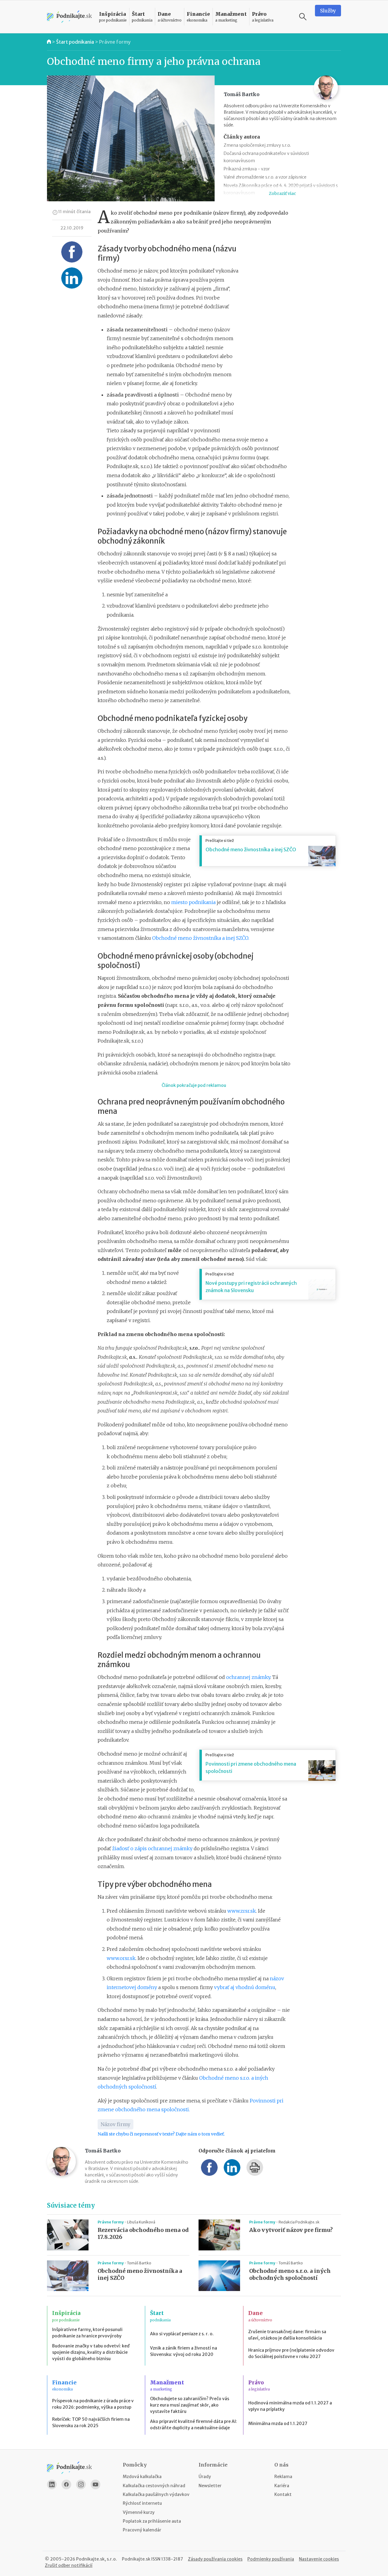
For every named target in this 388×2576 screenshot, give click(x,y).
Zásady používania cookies (215, 2559)
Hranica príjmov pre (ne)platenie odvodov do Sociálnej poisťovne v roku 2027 (291, 2353)
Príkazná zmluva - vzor (247, 169)
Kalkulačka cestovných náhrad (154, 2486)
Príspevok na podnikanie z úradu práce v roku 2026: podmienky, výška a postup (93, 2404)
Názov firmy (115, 2124)
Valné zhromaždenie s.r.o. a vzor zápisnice (265, 177)
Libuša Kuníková (141, 2222)
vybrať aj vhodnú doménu (245, 1987)
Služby (328, 11)
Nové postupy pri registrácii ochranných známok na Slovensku (251, 1287)
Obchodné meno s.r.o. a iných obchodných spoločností (290, 2275)
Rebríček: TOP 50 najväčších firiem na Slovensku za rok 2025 (91, 2422)
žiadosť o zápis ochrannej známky (152, 1848)
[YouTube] (95, 2484)
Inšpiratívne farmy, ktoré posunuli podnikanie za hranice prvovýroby (87, 2333)
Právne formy (115, 42)
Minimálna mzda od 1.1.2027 (278, 2424)
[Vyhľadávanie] (303, 17)
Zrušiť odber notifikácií (69, 2565)
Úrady (205, 2477)
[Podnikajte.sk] (69, 17)
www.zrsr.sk (242, 1911)
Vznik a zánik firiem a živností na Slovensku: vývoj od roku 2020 (184, 2351)
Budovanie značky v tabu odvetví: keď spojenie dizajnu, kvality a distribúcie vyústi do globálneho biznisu (91, 2352)
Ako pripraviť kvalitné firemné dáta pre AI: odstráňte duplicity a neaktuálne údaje (194, 2425)
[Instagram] (81, 2484)
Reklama (283, 2477)
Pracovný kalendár (142, 2530)
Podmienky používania (271, 2559)
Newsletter (210, 2486)
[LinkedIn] (52, 2484)
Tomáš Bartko (139, 2263)
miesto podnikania (193, 902)
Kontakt (283, 2494)
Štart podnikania (75, 42)
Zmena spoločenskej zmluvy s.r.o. (257, 145)
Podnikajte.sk (136, 2559)
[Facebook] (66, 2484)
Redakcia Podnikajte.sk (299, 2222)
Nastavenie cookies (319, 2559)
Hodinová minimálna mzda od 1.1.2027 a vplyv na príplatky (290, 2406)
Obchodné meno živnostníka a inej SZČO (251, 849)
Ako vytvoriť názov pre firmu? (291, 2230)
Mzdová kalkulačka (142, 2477)
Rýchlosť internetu (142, 2503)
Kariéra (282, 2486)
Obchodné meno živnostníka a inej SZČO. (201, 938)
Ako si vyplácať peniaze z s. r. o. (182, 2334)
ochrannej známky (248, 1677)
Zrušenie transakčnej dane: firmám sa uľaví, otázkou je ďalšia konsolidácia (287, 2335)
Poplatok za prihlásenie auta (152, 2521)
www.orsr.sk (121, 1958)
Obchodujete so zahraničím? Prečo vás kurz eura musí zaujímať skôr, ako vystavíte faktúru (190, 2405)
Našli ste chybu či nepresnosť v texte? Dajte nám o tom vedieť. (161, 2134)
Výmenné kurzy (139, 2512)
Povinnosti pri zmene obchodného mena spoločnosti (251, 1767)
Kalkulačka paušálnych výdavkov (156, 2494)
